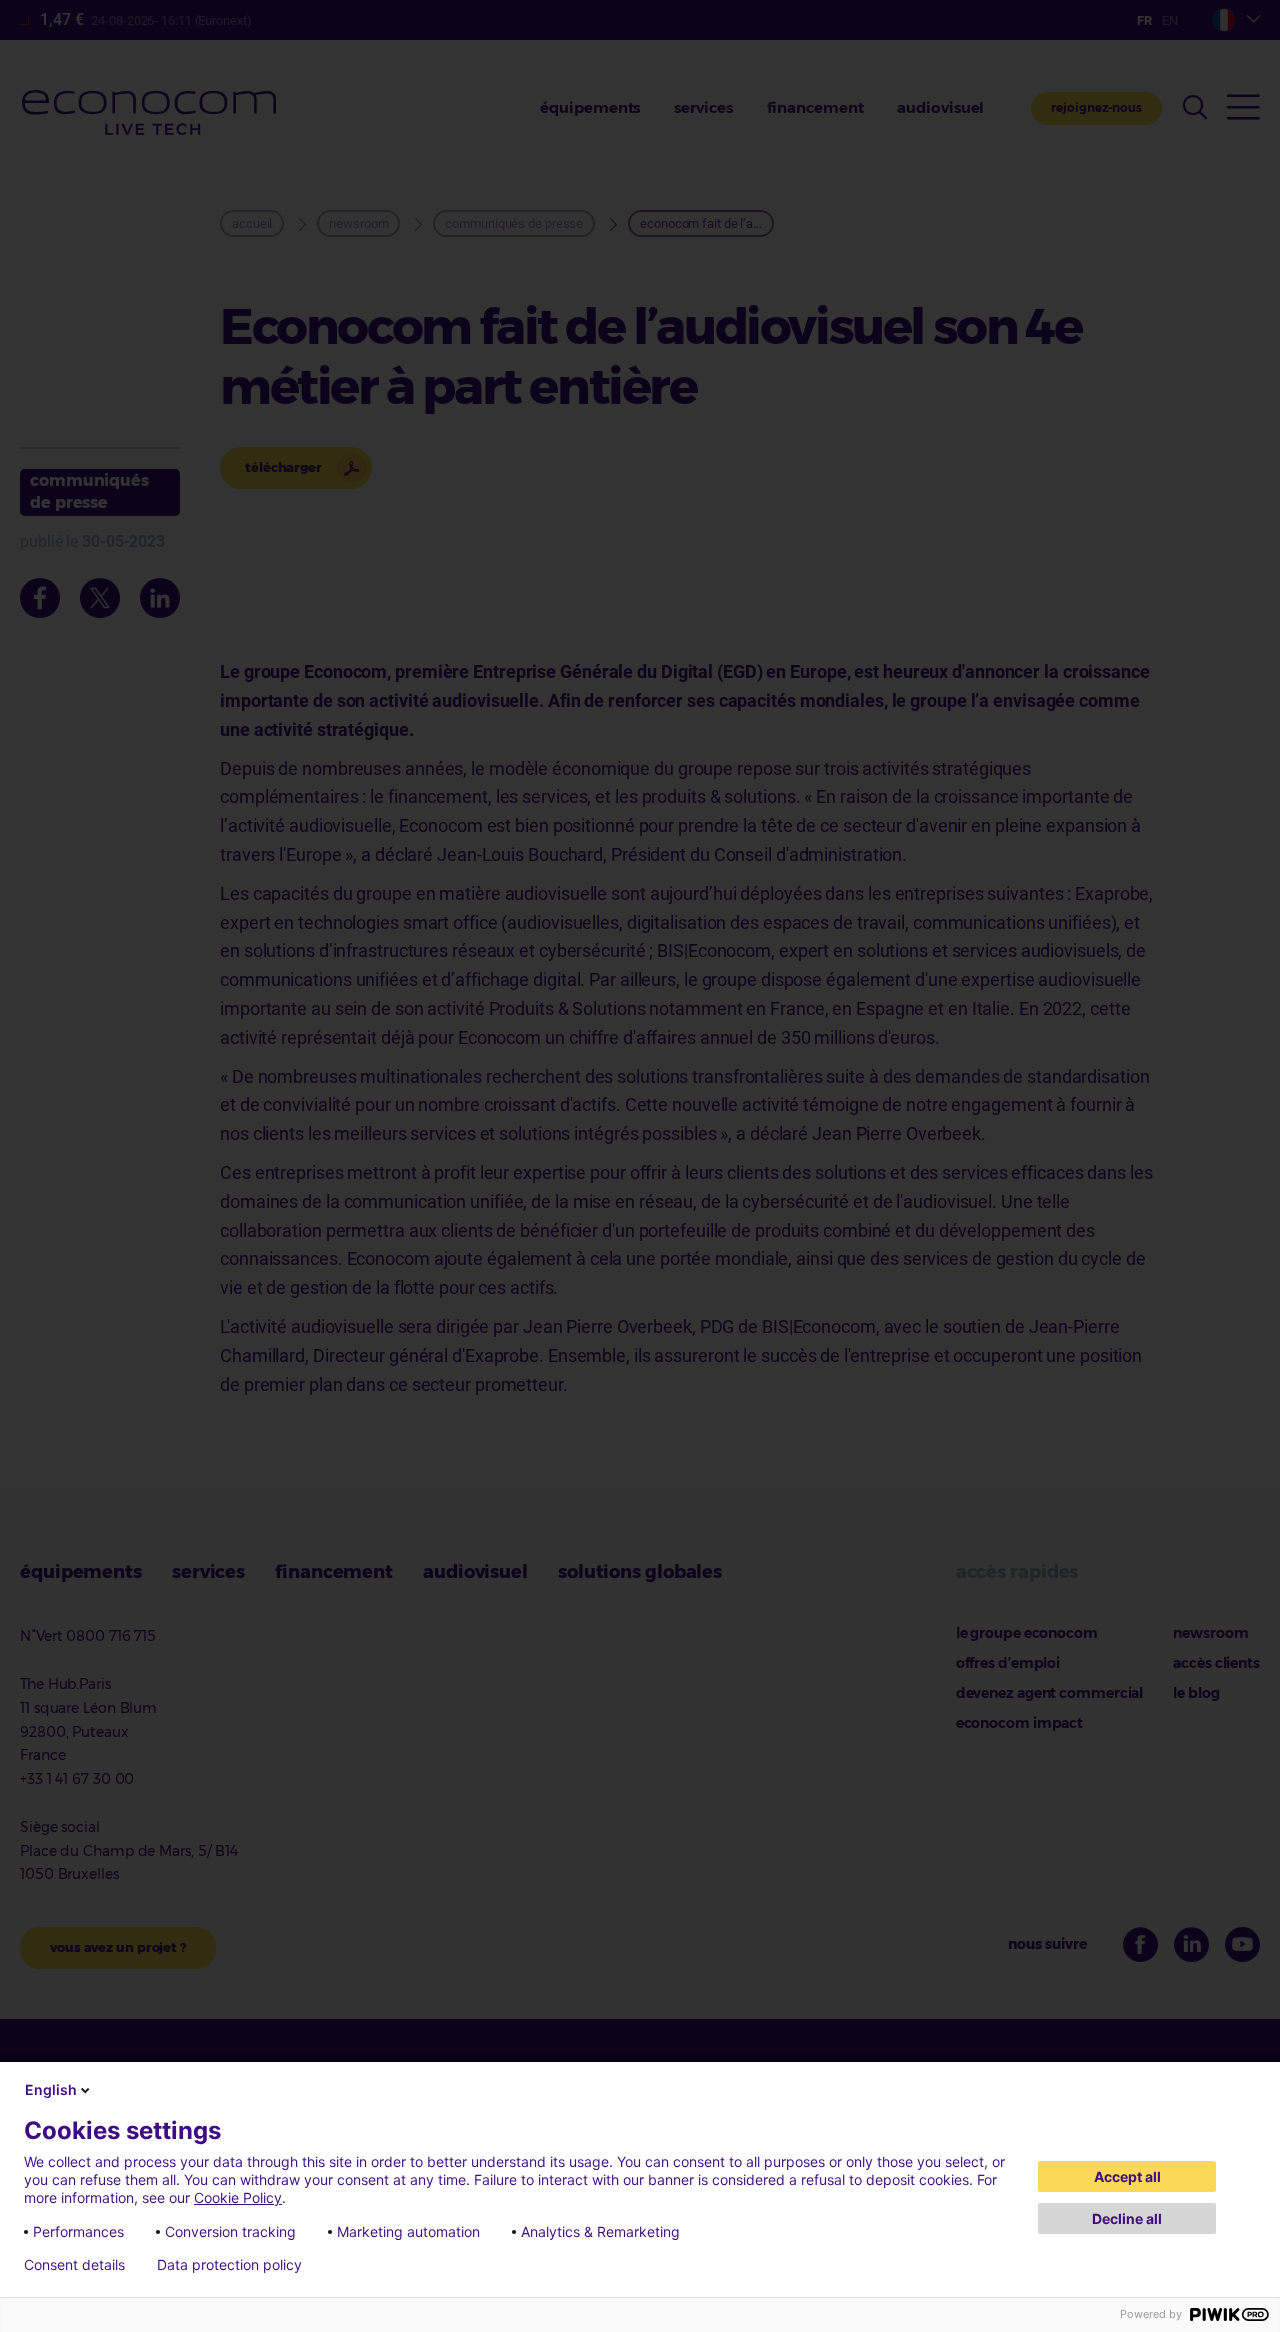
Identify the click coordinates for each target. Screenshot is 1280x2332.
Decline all (1127, 2218)
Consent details (74, 2265)
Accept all (1127, 2176)
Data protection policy (229, 2265)
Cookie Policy (238, 2197)
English (51, 2089)
